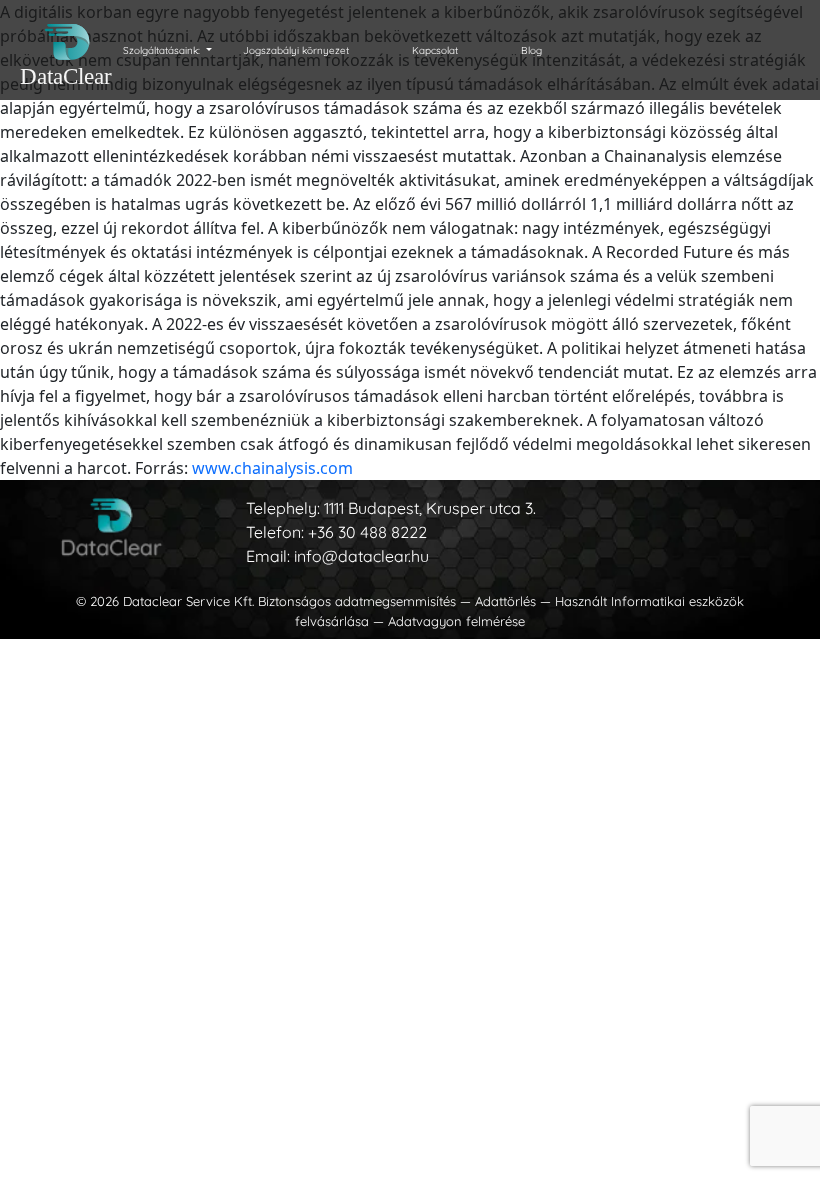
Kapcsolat (435, 50)
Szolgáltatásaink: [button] (163, 50)
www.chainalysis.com (272, 468)
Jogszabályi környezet (296, 50)
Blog (531, 50)
